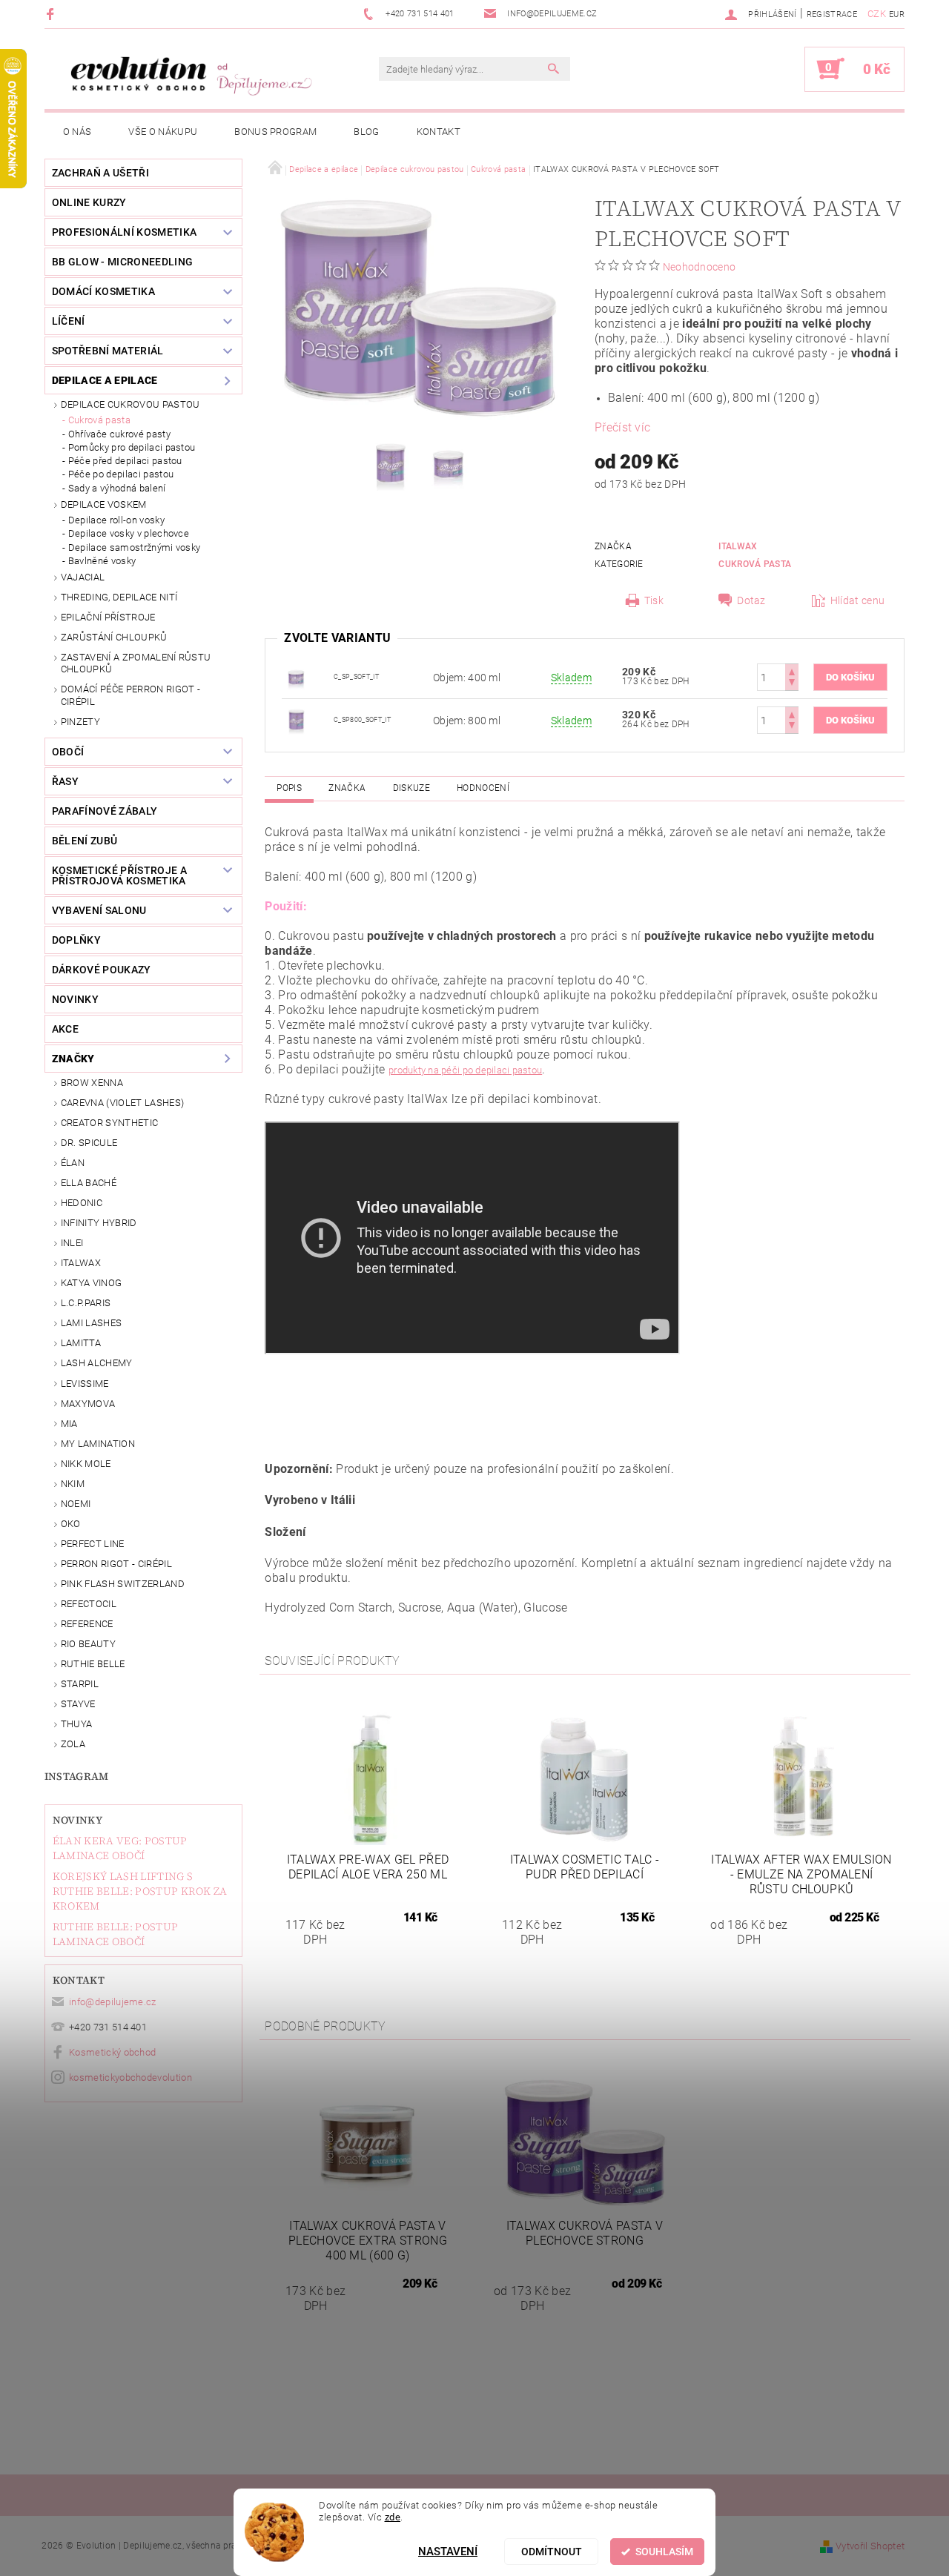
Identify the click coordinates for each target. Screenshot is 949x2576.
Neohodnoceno (700, 267)
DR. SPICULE (89, 1143)
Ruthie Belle (93, 1664)
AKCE (65, 1029)
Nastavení (448, 2552)
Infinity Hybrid (99, 1223)
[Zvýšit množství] (792, 671)
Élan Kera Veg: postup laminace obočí (120, 1848)
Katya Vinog (92, 1283)
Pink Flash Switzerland (123, 1584)
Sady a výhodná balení (117, 488)
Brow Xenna (92, 1083)
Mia (69, 1424)
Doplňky (76, 940)
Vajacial (83, 577)
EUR (897, 14)
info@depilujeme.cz (113, 2002)
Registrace (832, 14)
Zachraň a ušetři (100, 173)
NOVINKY (75, 999)
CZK (877, 14)
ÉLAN (73, 1163)
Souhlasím (664, 2552)
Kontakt (439, 132)
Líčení (69, 321)
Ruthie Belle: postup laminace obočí (115, 1934)
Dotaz (751, 600)
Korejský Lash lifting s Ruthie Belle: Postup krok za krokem (140, 1891)
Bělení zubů (85, 841)
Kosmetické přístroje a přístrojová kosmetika (119, 875)
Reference (87, 1624)
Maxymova (88, 1404)
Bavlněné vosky (102, 561)
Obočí (68, 752)
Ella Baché (89, 1183)
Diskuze (411, 788)
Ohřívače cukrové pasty (119, 434)
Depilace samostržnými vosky (135, 547)
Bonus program (275, 132)
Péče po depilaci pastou (121, 474)
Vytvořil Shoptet (870, 2546)
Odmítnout (552, 2552)
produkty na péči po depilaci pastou (465, 1070)
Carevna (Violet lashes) (122, 1103)
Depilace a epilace (105, 380)
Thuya (77, 1724)
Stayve (78, 1704)
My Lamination (98, 1444)
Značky (73, 1059)
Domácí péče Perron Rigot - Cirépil (130, 695)
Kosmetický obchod (112, 2052)
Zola (73, 1744)
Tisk (654, 600)
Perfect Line (93, 1544)
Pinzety (80, 722)
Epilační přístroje (108, 617)
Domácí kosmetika (103, 291)
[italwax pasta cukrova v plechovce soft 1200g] (297, 719)
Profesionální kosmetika (124, 232)
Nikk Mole (86, 1464)
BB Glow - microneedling (122, 262)
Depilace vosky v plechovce (129, 533)
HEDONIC (82, 1203)
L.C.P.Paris (86, 1303)
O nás (77, 132)
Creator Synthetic (109, 1123)
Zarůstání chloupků (114, 637)
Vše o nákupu (163, 132)
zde (393, 2517)
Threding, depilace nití (119, 597)
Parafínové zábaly (105, 811)
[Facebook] (52, 14)
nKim (73, 1484)
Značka (347, 788)
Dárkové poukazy (102, 970)
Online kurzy (89, 202)
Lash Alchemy (97, 1363)
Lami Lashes (92, 1323)
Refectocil (89, 1604)
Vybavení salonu (99, 910)
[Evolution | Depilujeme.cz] (189, 76)
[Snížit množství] (792, 684)
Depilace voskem (104, 504)
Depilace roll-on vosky (116, 520)
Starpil (80, 1684)
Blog (366, 132)
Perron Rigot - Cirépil (116, 1564)
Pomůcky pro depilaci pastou (132, 447)
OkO (71, 1524)
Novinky (77, 1820)
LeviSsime (85, 1384)
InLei (72, 1243)
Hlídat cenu (858, 600)
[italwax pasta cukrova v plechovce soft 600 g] (297, 676)
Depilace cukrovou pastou (130, 404)
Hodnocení (483, 788)
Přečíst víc (623, 427)
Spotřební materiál (108, 351)
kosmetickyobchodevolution (130, 2077)
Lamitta (81, 1343)
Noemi (76, 1504)
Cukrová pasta (99, 420)
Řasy (65, 781)
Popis (289, 788)
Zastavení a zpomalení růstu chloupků (136, 663)
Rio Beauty (88, 1644)
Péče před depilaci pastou (125, 461)
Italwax (81, 1263)
